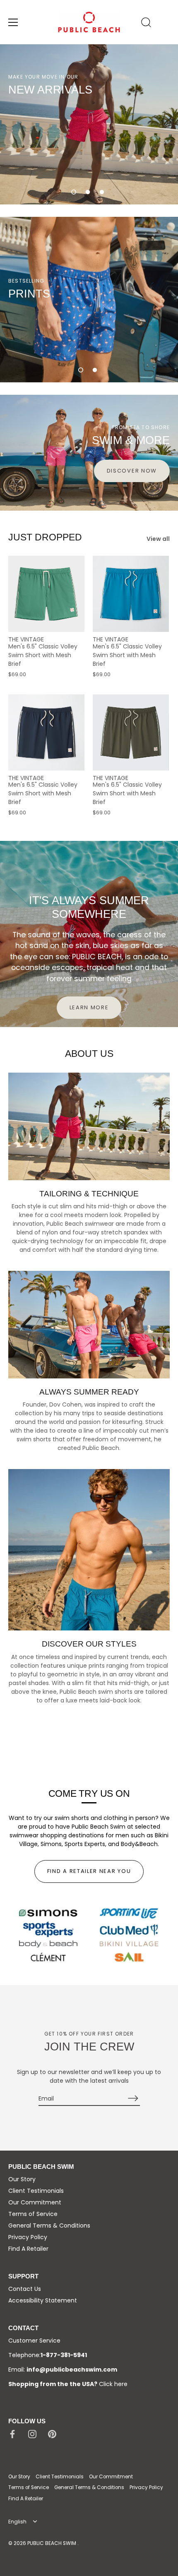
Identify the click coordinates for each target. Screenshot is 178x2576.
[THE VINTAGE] (46, 594)
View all (158, 539)
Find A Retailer (28, 2249)
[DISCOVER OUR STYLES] (89, 1550)
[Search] (146, 24)
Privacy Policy (28, 2237)
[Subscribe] (133, 2098)
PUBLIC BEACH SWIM (52, 2543)
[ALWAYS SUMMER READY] (89, 1325)
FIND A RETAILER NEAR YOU (89, 1871)
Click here (113, 2384)
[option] (89, 124)
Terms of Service (33, 2214)
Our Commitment (35, 2202)
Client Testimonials (36, 2191)
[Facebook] (12, 2433)
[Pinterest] (52, 2433)
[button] (74, 192)
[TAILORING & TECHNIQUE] (89, 1126)
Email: (63, 2370)
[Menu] (13, 22)
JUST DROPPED (45, 537)
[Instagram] (32, 2433)
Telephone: (48, 2355)
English (17, 2522)
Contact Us (25, 2289)
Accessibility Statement (43, 2300)
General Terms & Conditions (49, 2225)
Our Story (22, 2179)
